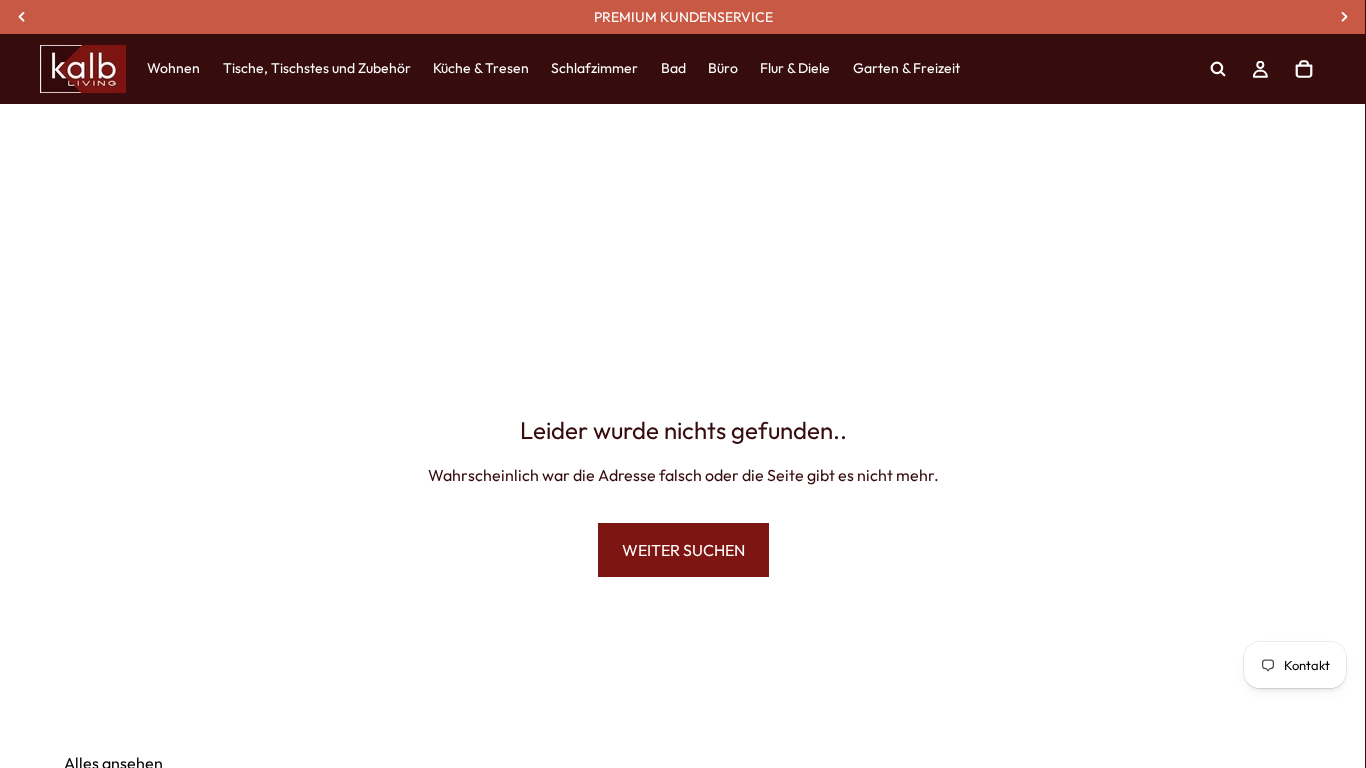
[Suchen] (1218, 69)
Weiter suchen (683, 550)
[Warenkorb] (1304, 69)
